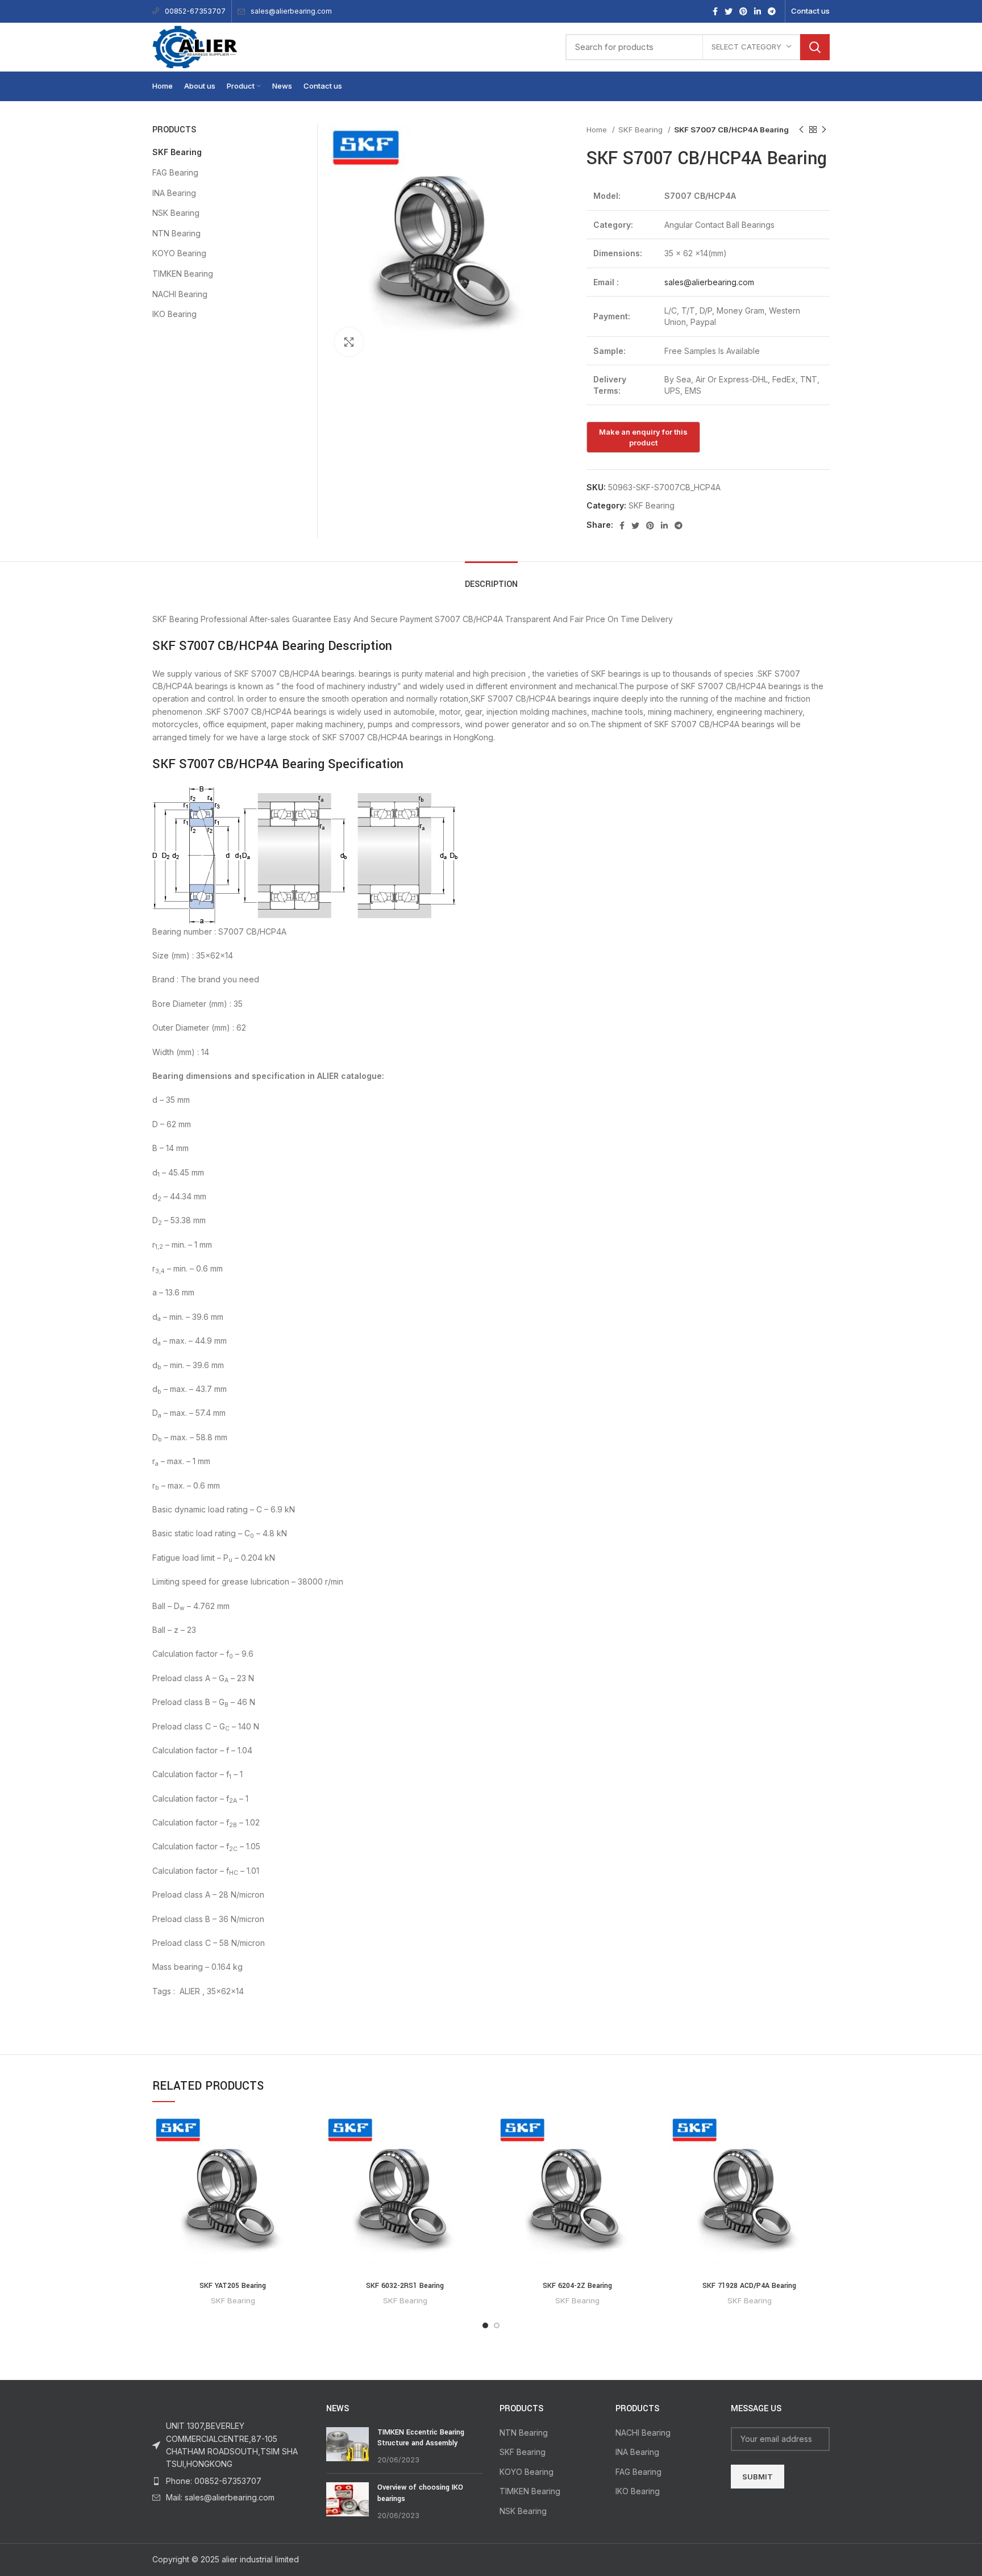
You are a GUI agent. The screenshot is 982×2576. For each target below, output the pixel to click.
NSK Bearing (176, 213)
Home (598, 130)
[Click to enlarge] (349, 342)
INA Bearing (174, 193)
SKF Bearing (642, 130)
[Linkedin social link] (758, 11)
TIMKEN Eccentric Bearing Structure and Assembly (421, 2438)
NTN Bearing (176, 233)
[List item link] (231, 2481)
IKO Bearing (174, 314)
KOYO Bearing (179, 253)
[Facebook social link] (715, 11)
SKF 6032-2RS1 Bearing (405, 2286)
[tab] (491, 579)
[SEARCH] (815, 47)
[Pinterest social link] (743, 11)
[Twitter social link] (729, 11)
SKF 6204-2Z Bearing (577, 2286)
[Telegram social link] (772, 11)
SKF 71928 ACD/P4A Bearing (749, 2286)
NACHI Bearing (180, 294)
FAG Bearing (175, 172)
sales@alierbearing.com (291, 11)
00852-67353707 (195, 11)
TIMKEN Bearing (183, 274)
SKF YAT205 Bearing (233, 2286)
